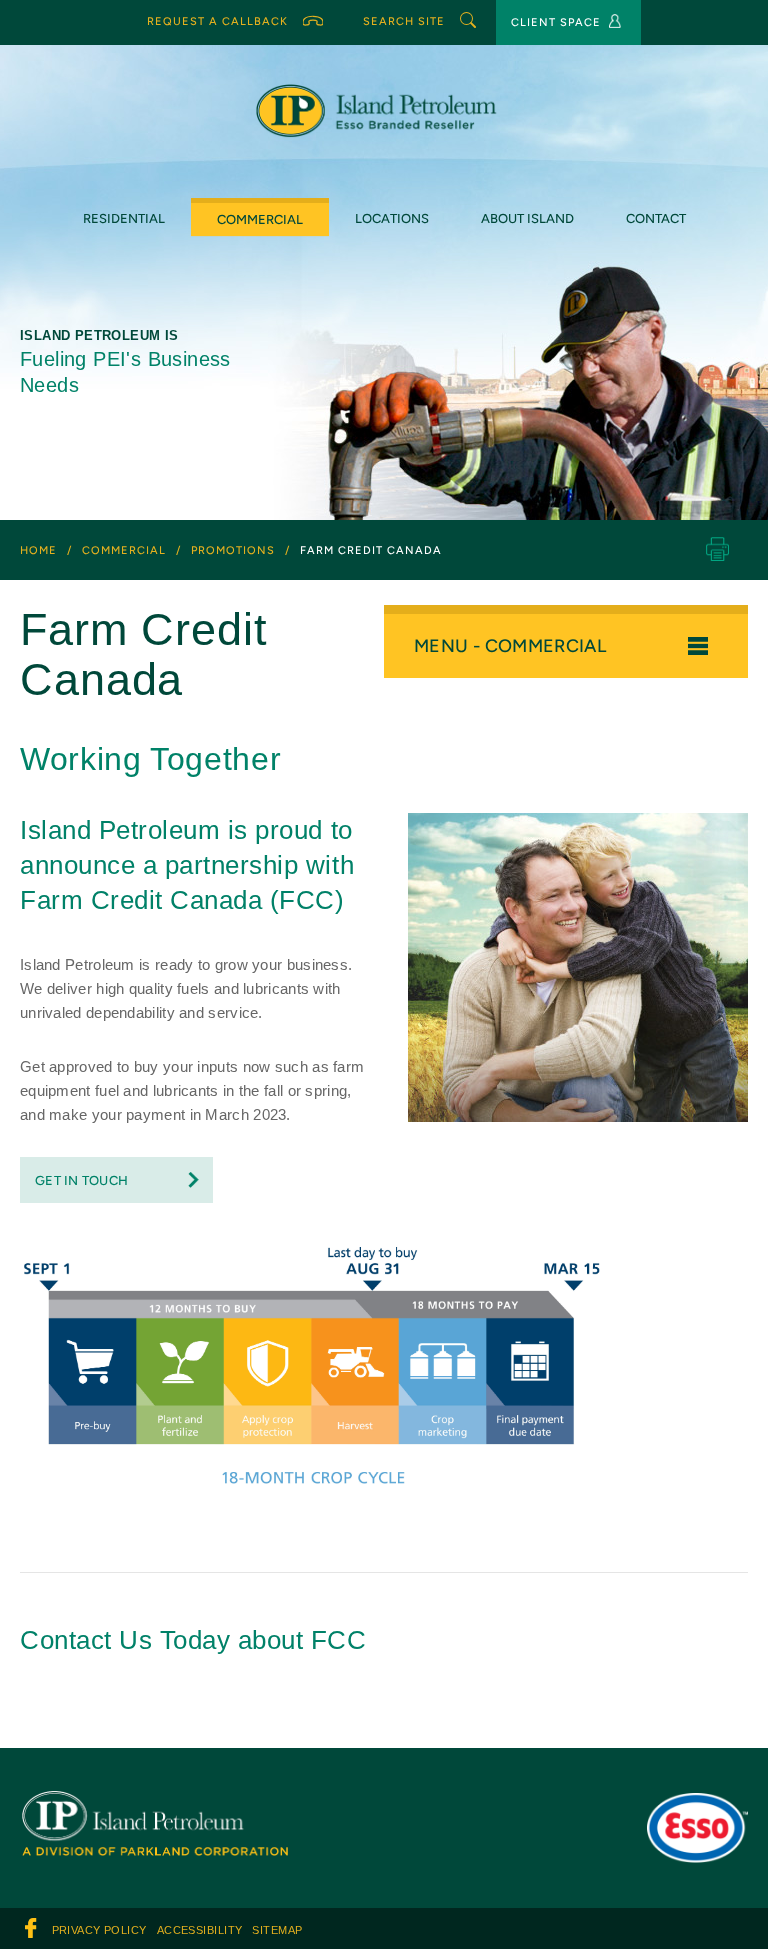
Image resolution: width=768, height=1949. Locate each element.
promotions (233, 550)
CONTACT (656, 218)
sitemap (274, 1930)
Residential (124, 218)
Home (38, 550)
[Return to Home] (154, 1805)
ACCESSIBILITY (198, 1930)
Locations (392, 218)
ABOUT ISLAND (527, 218)
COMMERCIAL (260, 219)
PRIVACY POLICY (99, 1930)
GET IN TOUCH (81, 1180)
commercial (124, 550)
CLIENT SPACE (556, 22)
